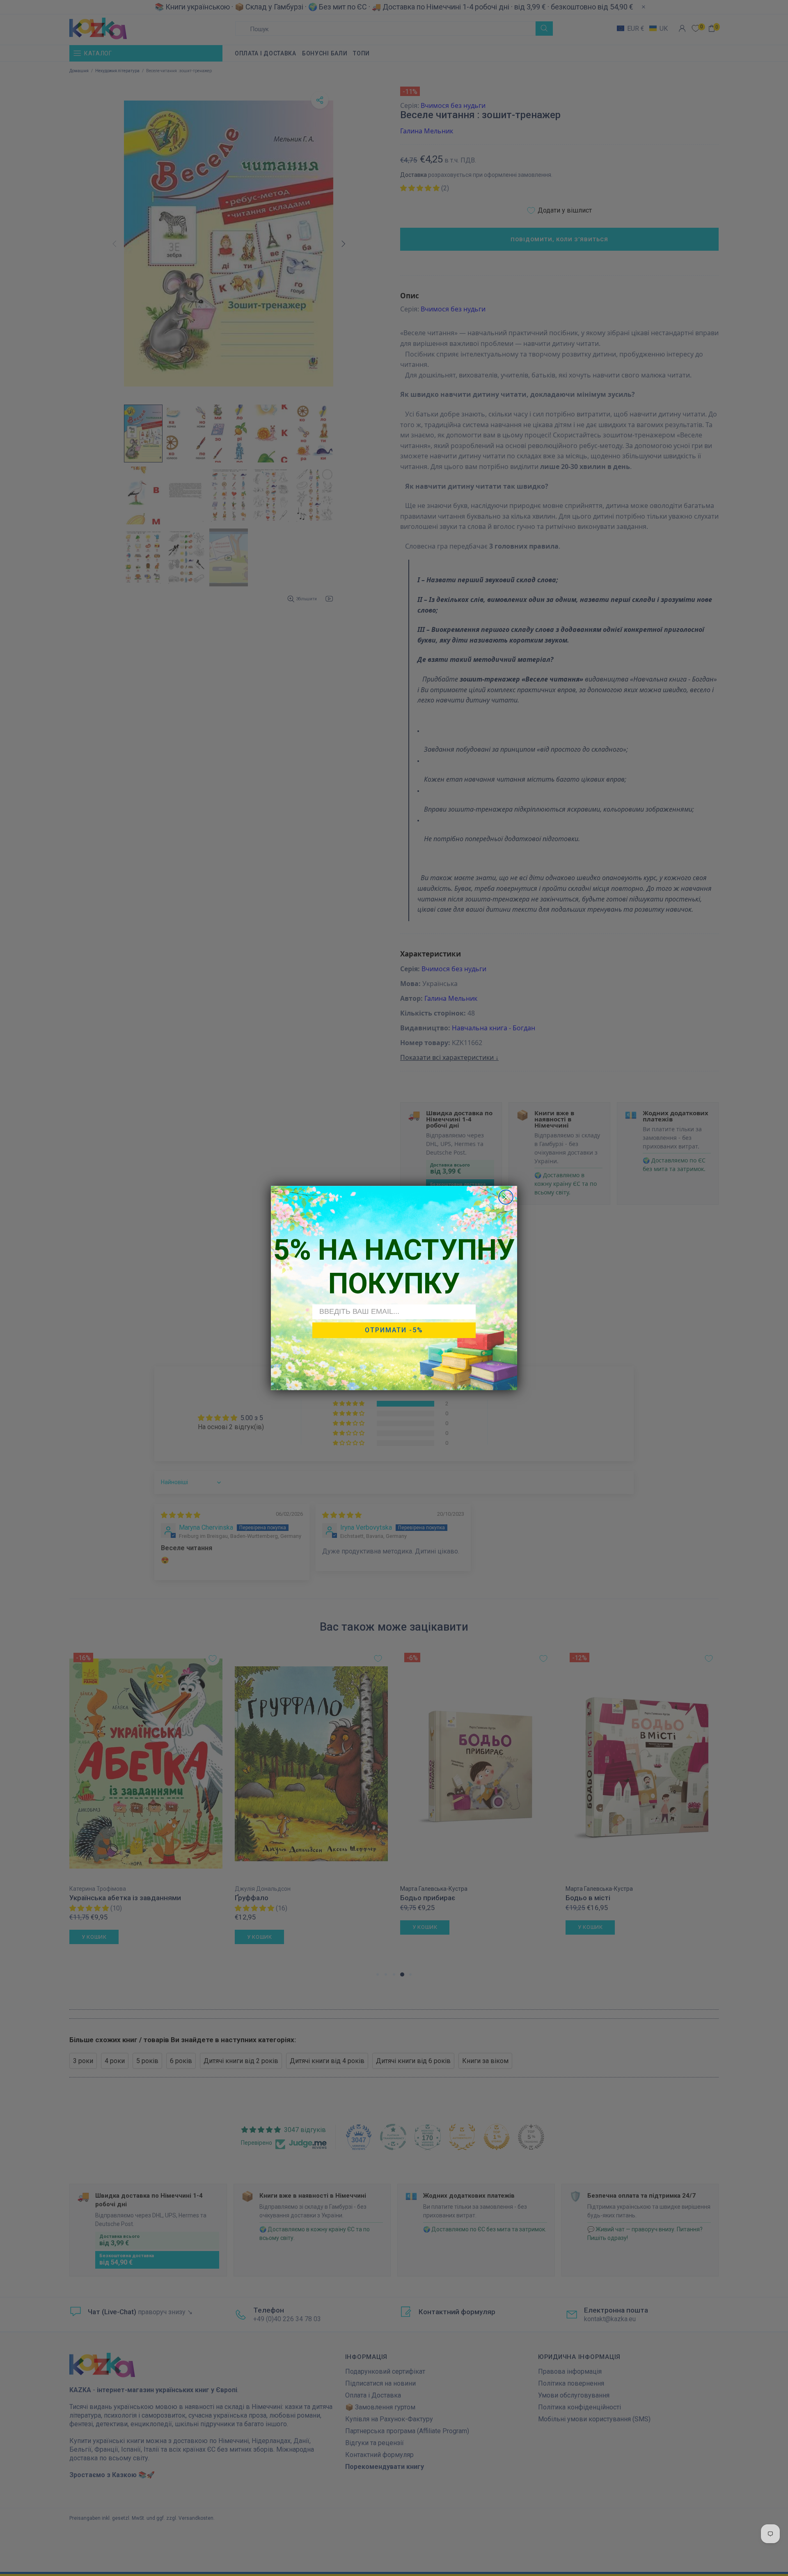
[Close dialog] (506, 1197)
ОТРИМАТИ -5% (394, 1330)
